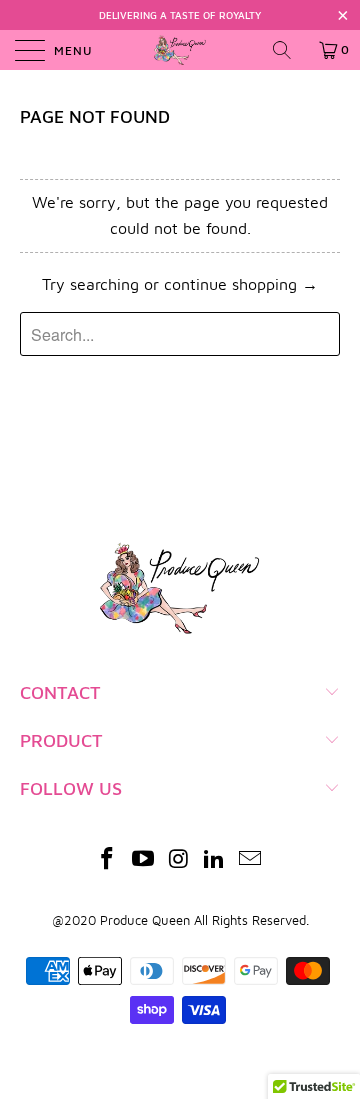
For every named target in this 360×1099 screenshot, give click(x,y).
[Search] (289, 50)
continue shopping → (241, 284)
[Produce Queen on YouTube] (143, 860)
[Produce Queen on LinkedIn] (215, 860)
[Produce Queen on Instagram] (179, 860)
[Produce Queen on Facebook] (108, 860)
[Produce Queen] (180, 50)
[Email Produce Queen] (251, 860)
